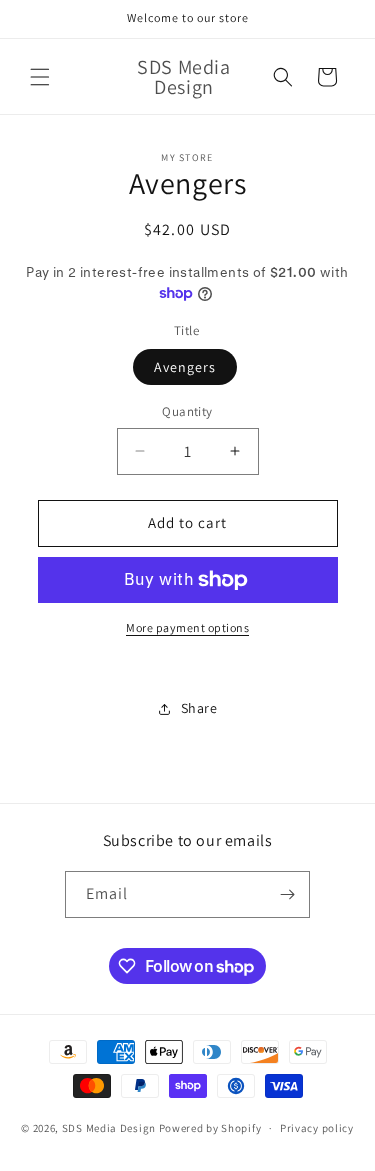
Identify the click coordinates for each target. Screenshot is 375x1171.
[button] (40, 77)
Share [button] (199, 708)
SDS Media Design (109, 1128)
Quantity (187, 411)
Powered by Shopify (210, 1128)
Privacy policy (317, 1128)
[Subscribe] (287, 894)
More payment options (187, 627)
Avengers (185, 367)
